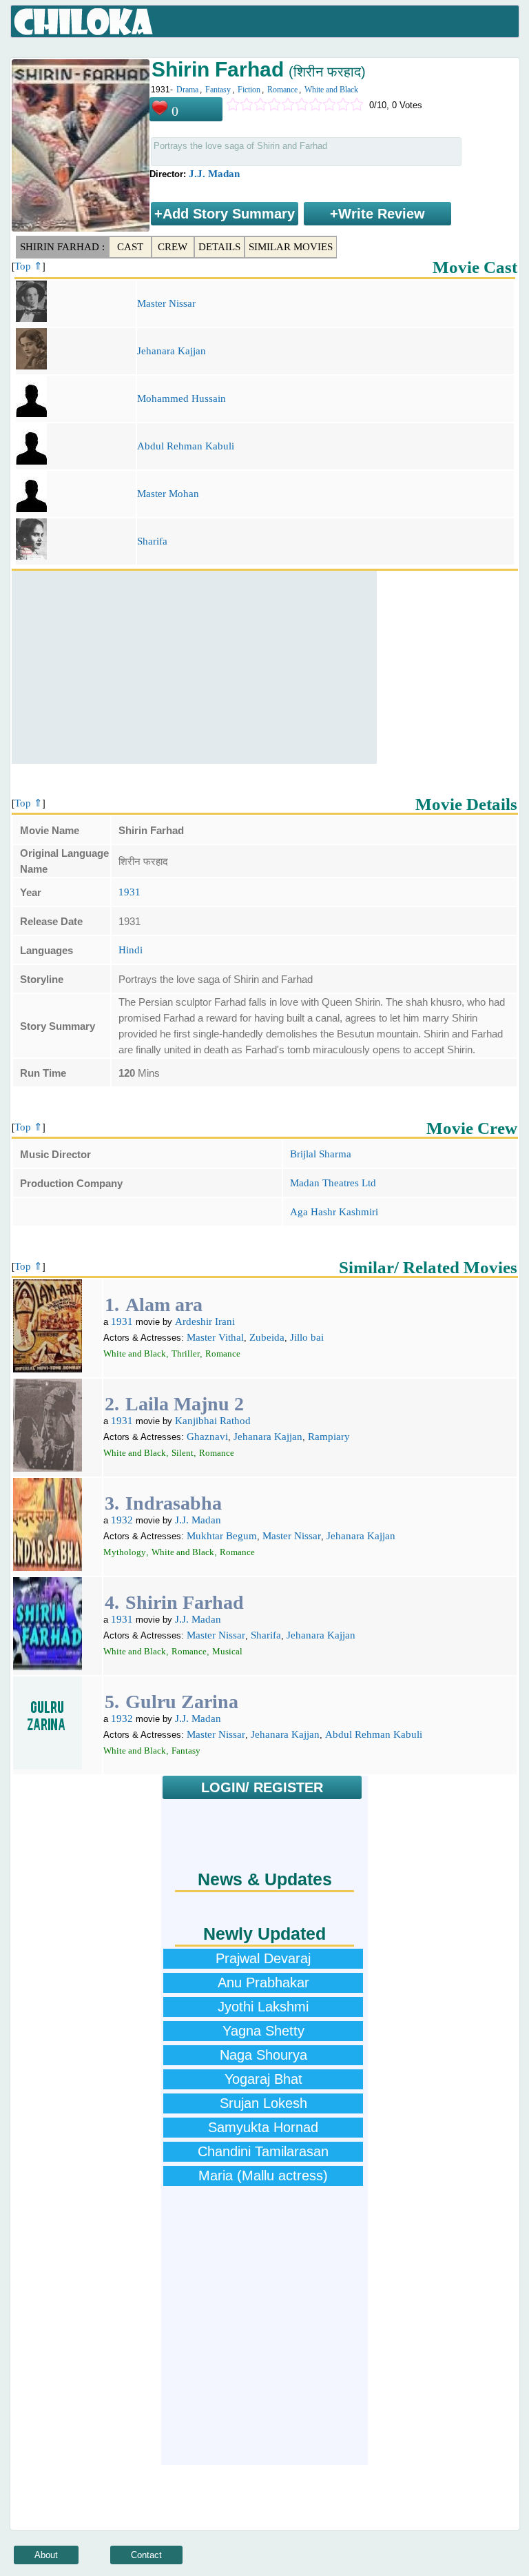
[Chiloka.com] (84, 22)
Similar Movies (291, 247)
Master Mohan (168, 494)
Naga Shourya (263, 2055)
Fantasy (218, 90)
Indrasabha (174, 1503)
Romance (282, 90)
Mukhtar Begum (222, 1536)
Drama (187, 90)
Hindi (131, 950)
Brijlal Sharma (321, 1154)
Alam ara (164, 1305)
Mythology (125, 1552)
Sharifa (152, 541)
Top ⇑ (29, 266)
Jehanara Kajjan (172, 351)
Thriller (186, 1353)
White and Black (331, 90)
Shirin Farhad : (62, 247)
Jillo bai (307, 1337)
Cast (130, 247)
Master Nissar (166, 303)
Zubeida (267, 1337)
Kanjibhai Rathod (213, 1421)
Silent (183, 1453)
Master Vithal (215, 1337)
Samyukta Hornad (263, 2127)
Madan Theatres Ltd (333, 1183)
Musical (227, 1651)
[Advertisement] (194, 667)
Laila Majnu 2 (185, 1404)
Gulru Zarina (182, 1702)
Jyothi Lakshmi (263, 2007)
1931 (129, 892)
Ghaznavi (207, 1437)
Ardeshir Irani (205, 1321)
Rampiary (329, 1437)
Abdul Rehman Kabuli (186, 446)
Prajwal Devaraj (263, 1958)
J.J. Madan (214, 174)
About (46, 2555)
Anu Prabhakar (263, 1982)
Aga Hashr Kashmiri (334, 1212)
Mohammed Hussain (181, 398)
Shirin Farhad (185, 1602)
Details (219, 247)
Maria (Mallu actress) (263, 2176)
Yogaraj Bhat (263, 2079)
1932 (122, 1520)
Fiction (249, 90)
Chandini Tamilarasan (263, 2151)
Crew (173, 247)
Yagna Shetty (263, 2031)
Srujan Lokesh (263, 2103)
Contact (146, 2555)
